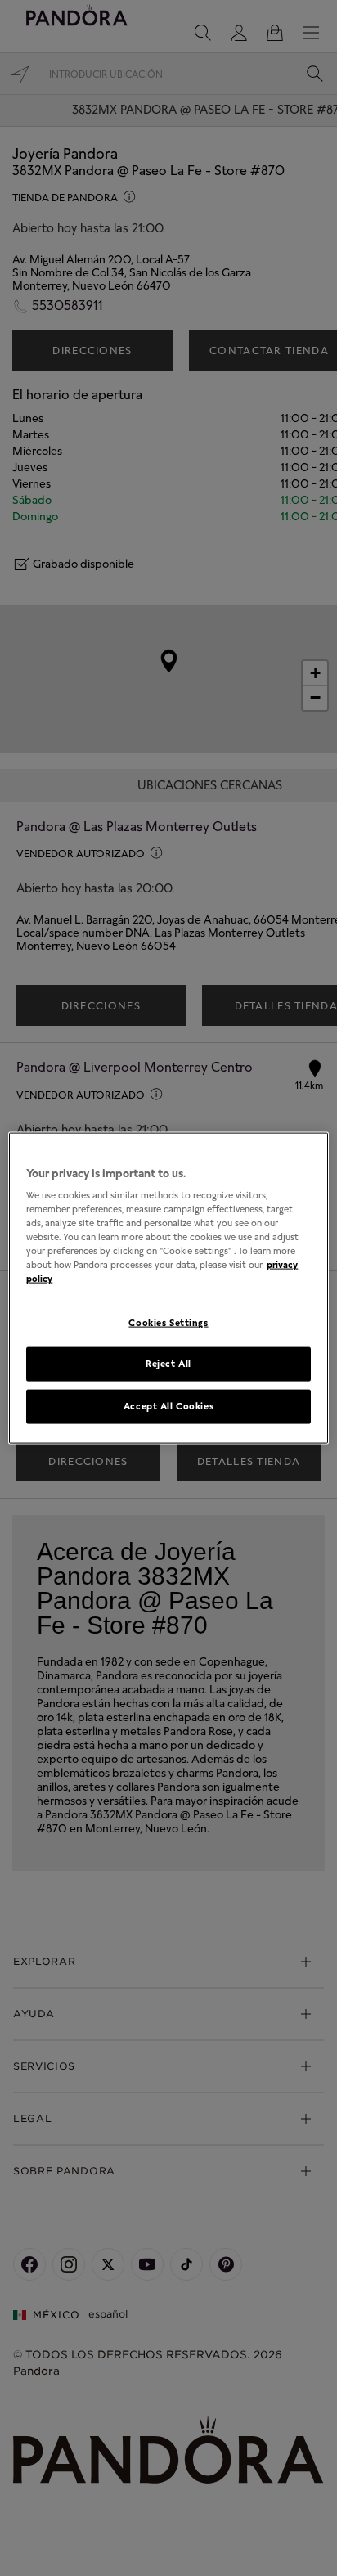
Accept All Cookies (168, 1406)
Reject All (168, 1364)
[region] (168, 1288)
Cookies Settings (168, 1322)
